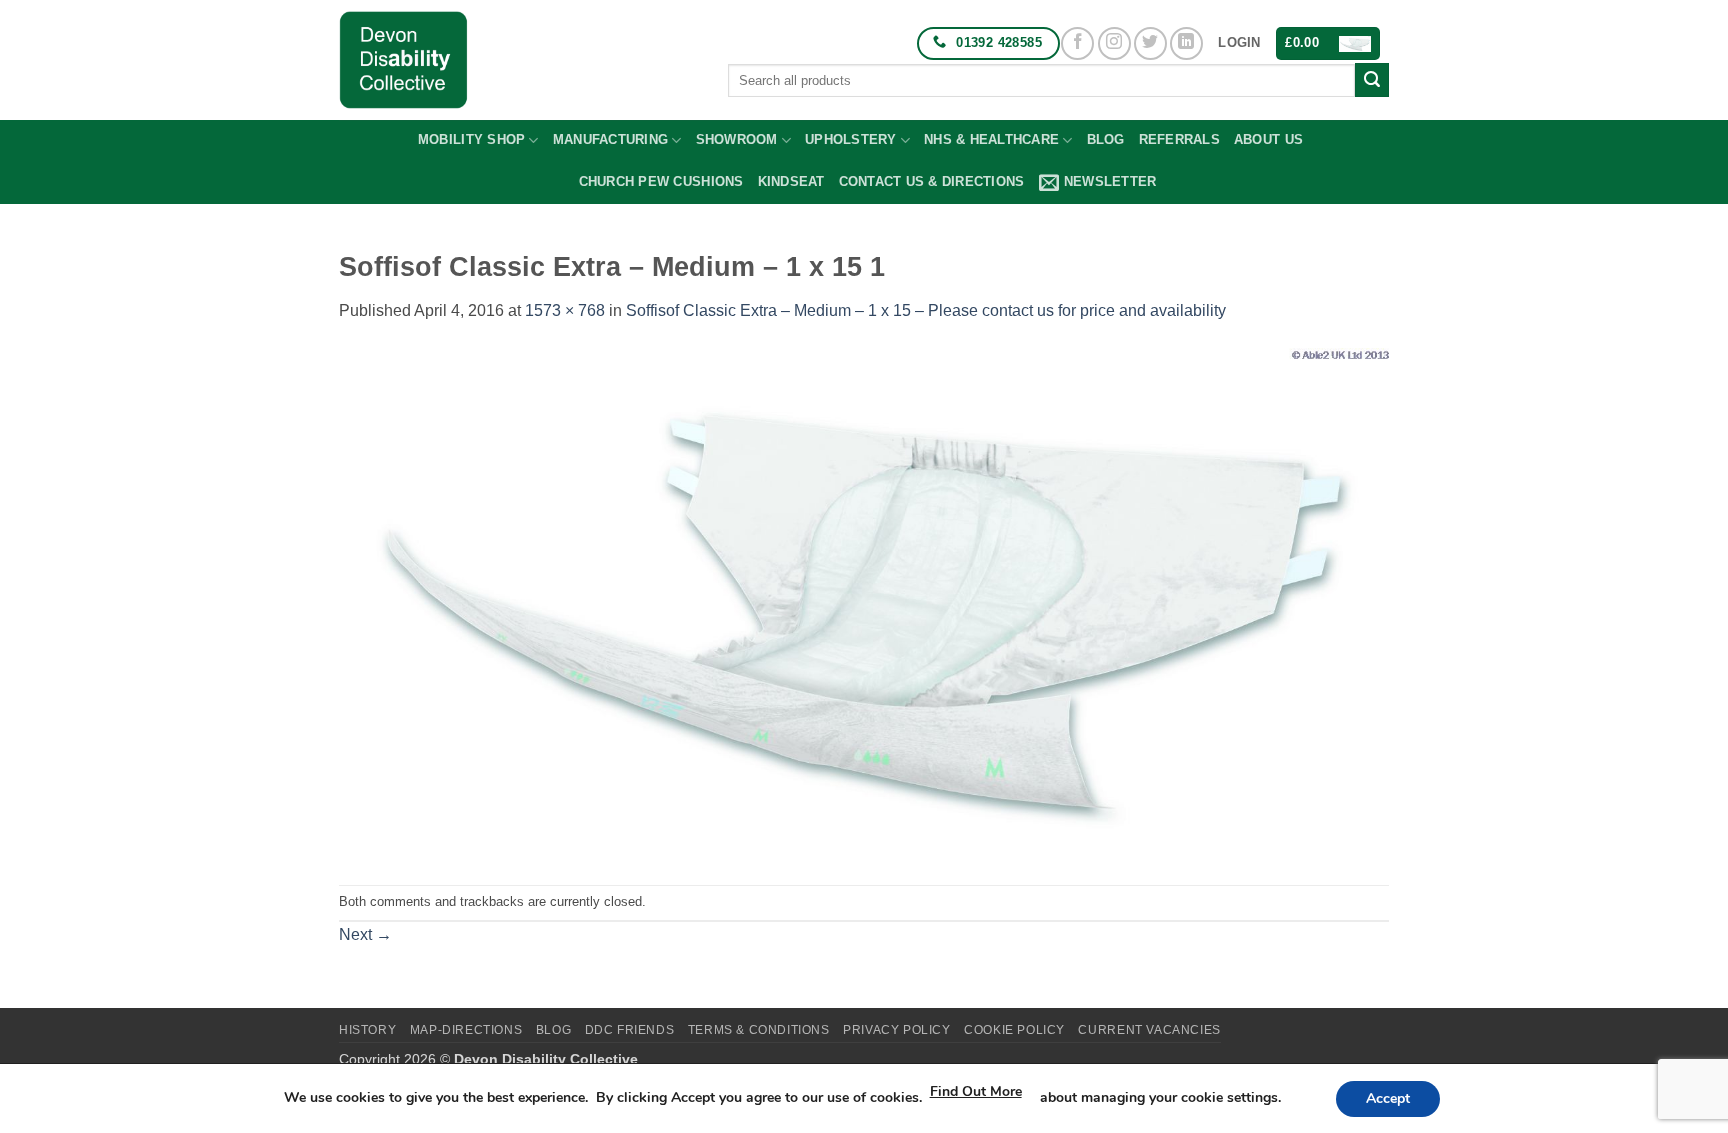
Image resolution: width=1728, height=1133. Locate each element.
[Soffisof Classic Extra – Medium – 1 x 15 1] (864, 603)
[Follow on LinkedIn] (1186, 43)
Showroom (737, 139)
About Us (1268, 139)
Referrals (1179, 139)
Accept (1388, 1098)
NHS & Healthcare (991, 139)
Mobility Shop (471, 139)
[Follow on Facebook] (1077, 43)
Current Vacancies (1149, 1030)
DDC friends (630, 1030)
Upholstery (851, 139)
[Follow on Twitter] (1150, 43)
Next (365, 934)
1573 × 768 (565, 310)
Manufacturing (610, 139)
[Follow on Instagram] (1114, 43)
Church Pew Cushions (661, 181)
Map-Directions (466, 1030)
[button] (1239, 43)
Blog (1106, 139)
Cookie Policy (1014, 1030)
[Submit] (1372, 80)
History (367, 1030)
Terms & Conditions (759, 1030)
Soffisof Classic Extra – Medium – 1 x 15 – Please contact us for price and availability (926, 310)
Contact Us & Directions (932, 181)
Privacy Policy (897, 1030)
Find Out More (976, 1091)
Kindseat (791, 181)
